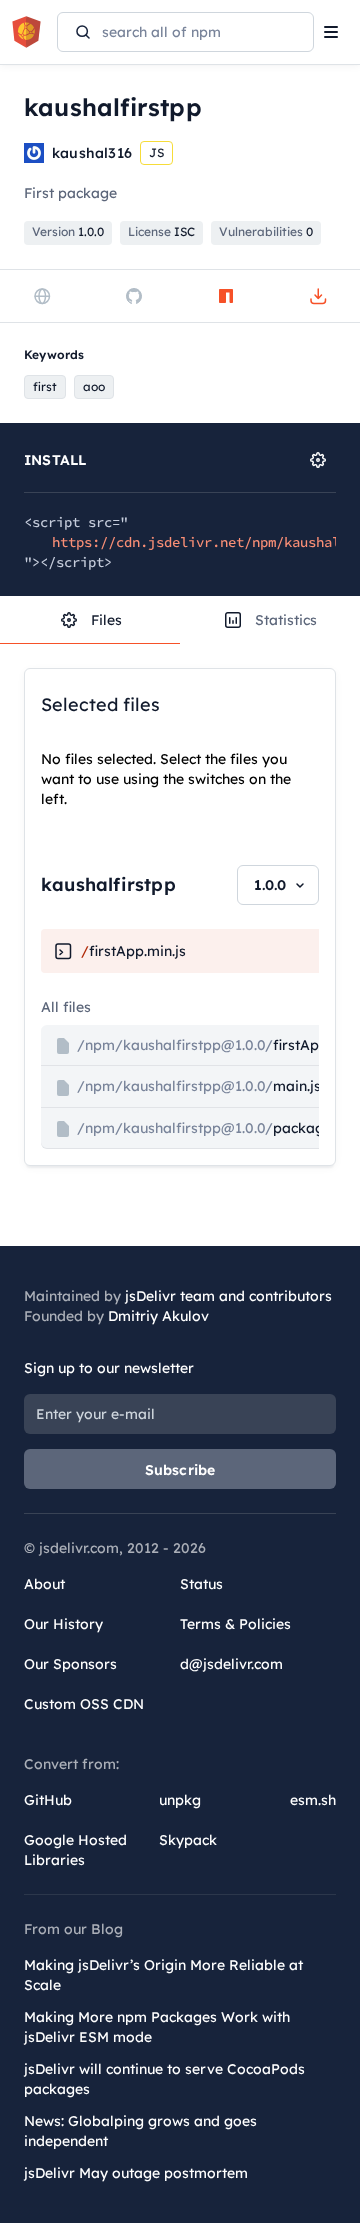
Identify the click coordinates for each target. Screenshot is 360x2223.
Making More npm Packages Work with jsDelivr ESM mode (157, 2027)
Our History (63, 1624)
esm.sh (313, 1800)
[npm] (226, 296)
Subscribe (180, 1470)
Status (201, 1584)
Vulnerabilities (266, 231)
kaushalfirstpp (108, 884)
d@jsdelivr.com (231, 1664)
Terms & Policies (235, 1624)
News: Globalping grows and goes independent (140, 2131)
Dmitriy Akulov (158, 1316)
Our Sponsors (70, 1664)
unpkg (180, 1800)
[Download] (318, 296)
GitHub (48, 1800)
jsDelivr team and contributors (228, 1296)
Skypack (188, 1840)
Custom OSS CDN (84, 1704)
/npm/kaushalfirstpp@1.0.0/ (207, 1045)
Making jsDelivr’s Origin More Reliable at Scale (163, 1975)
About (44, 1584)
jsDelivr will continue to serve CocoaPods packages (164, 2079)
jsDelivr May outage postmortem (136, 2173)
